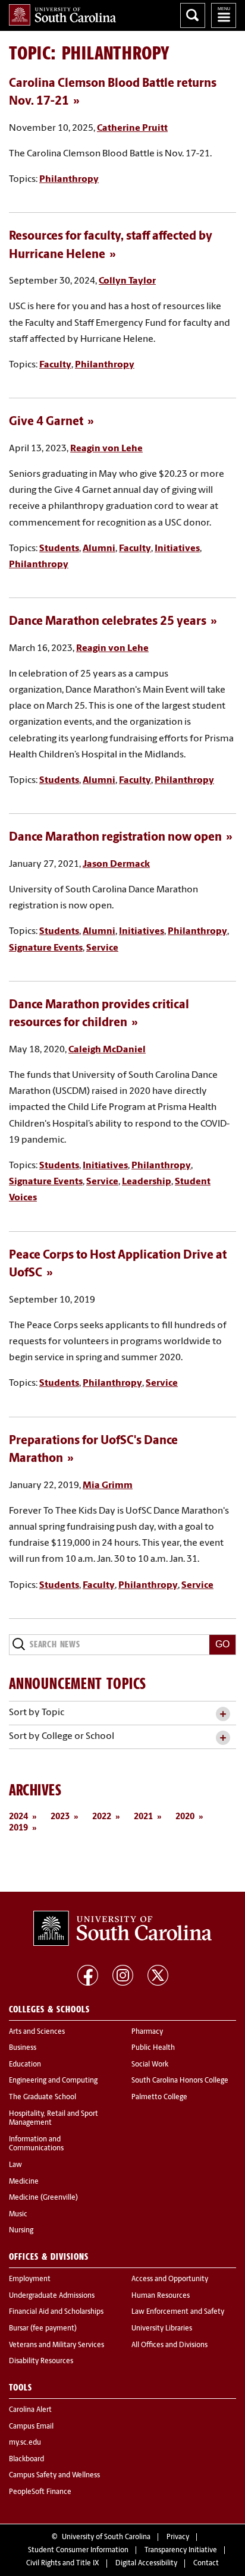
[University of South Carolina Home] (62, 15)
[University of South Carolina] (122, 1929)
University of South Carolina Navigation (224, 15)
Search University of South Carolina (193, 15)
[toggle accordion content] (223, 1714)
